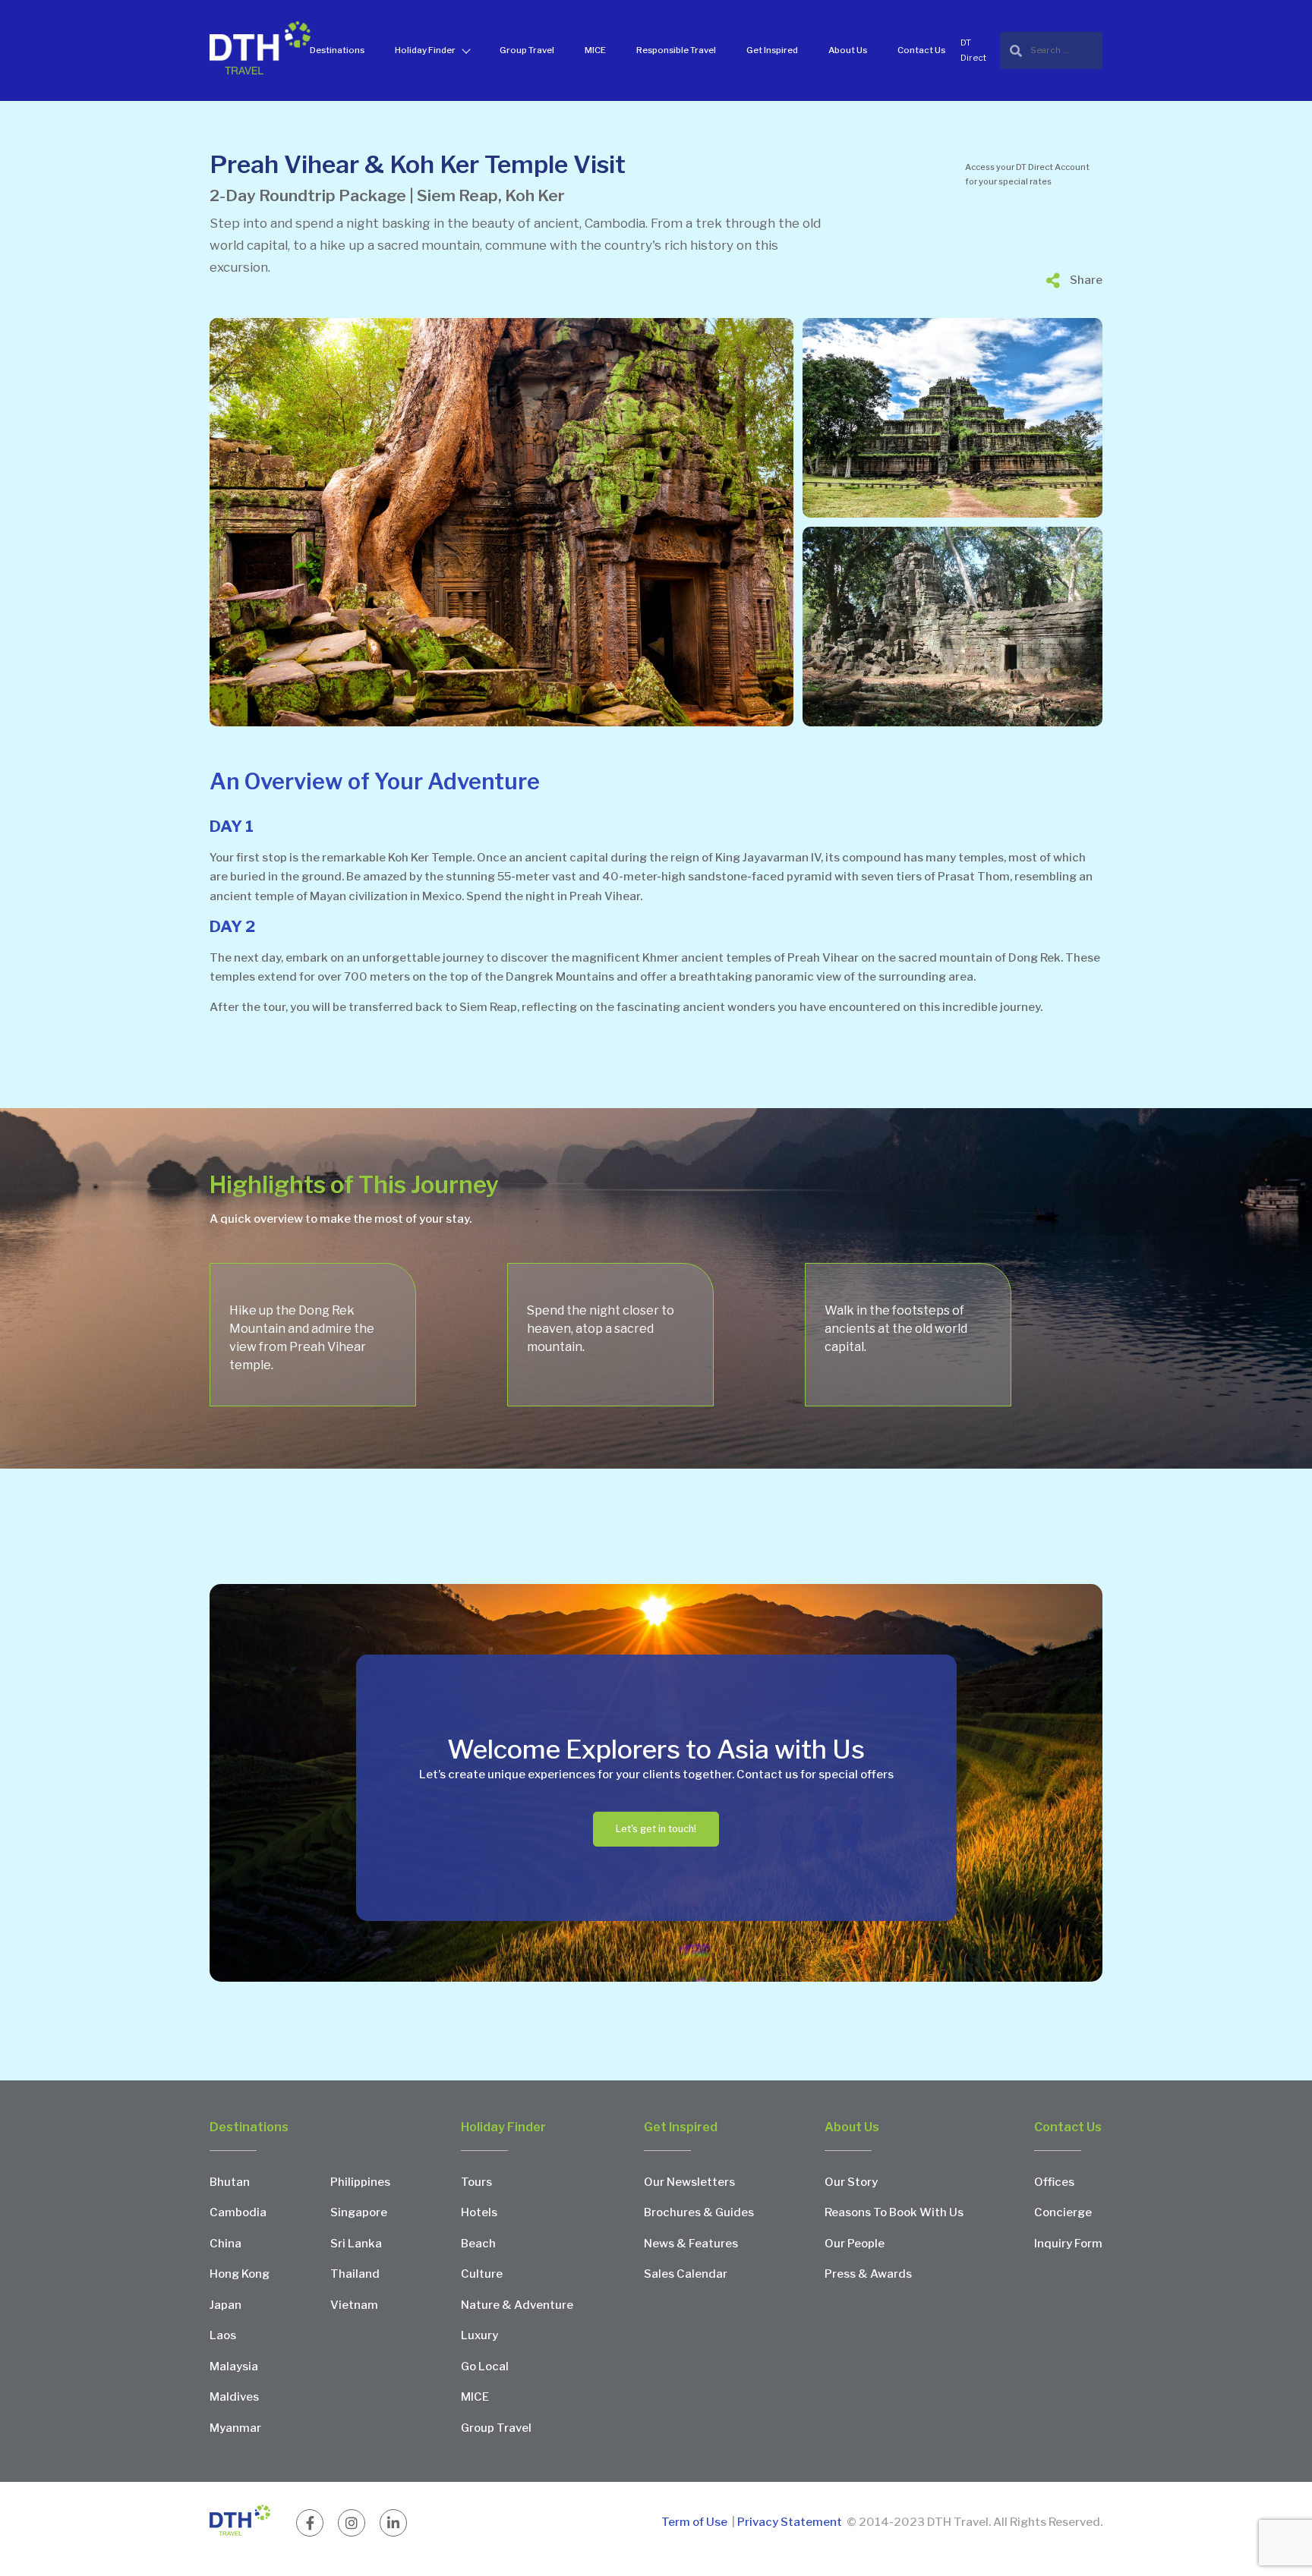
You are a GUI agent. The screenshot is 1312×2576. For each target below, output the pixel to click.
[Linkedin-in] (393, 2523)
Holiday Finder (425, 50)
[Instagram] (352, 2523)
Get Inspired (772, 50)
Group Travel (527, 50)
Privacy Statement (790, 2522)
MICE (595, 50)
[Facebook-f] (310, 2523)
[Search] (1051, 50)
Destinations (337, 50)
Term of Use (695, 2522)
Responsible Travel (676, 50)
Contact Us (921, 50)
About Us (848, 50)
